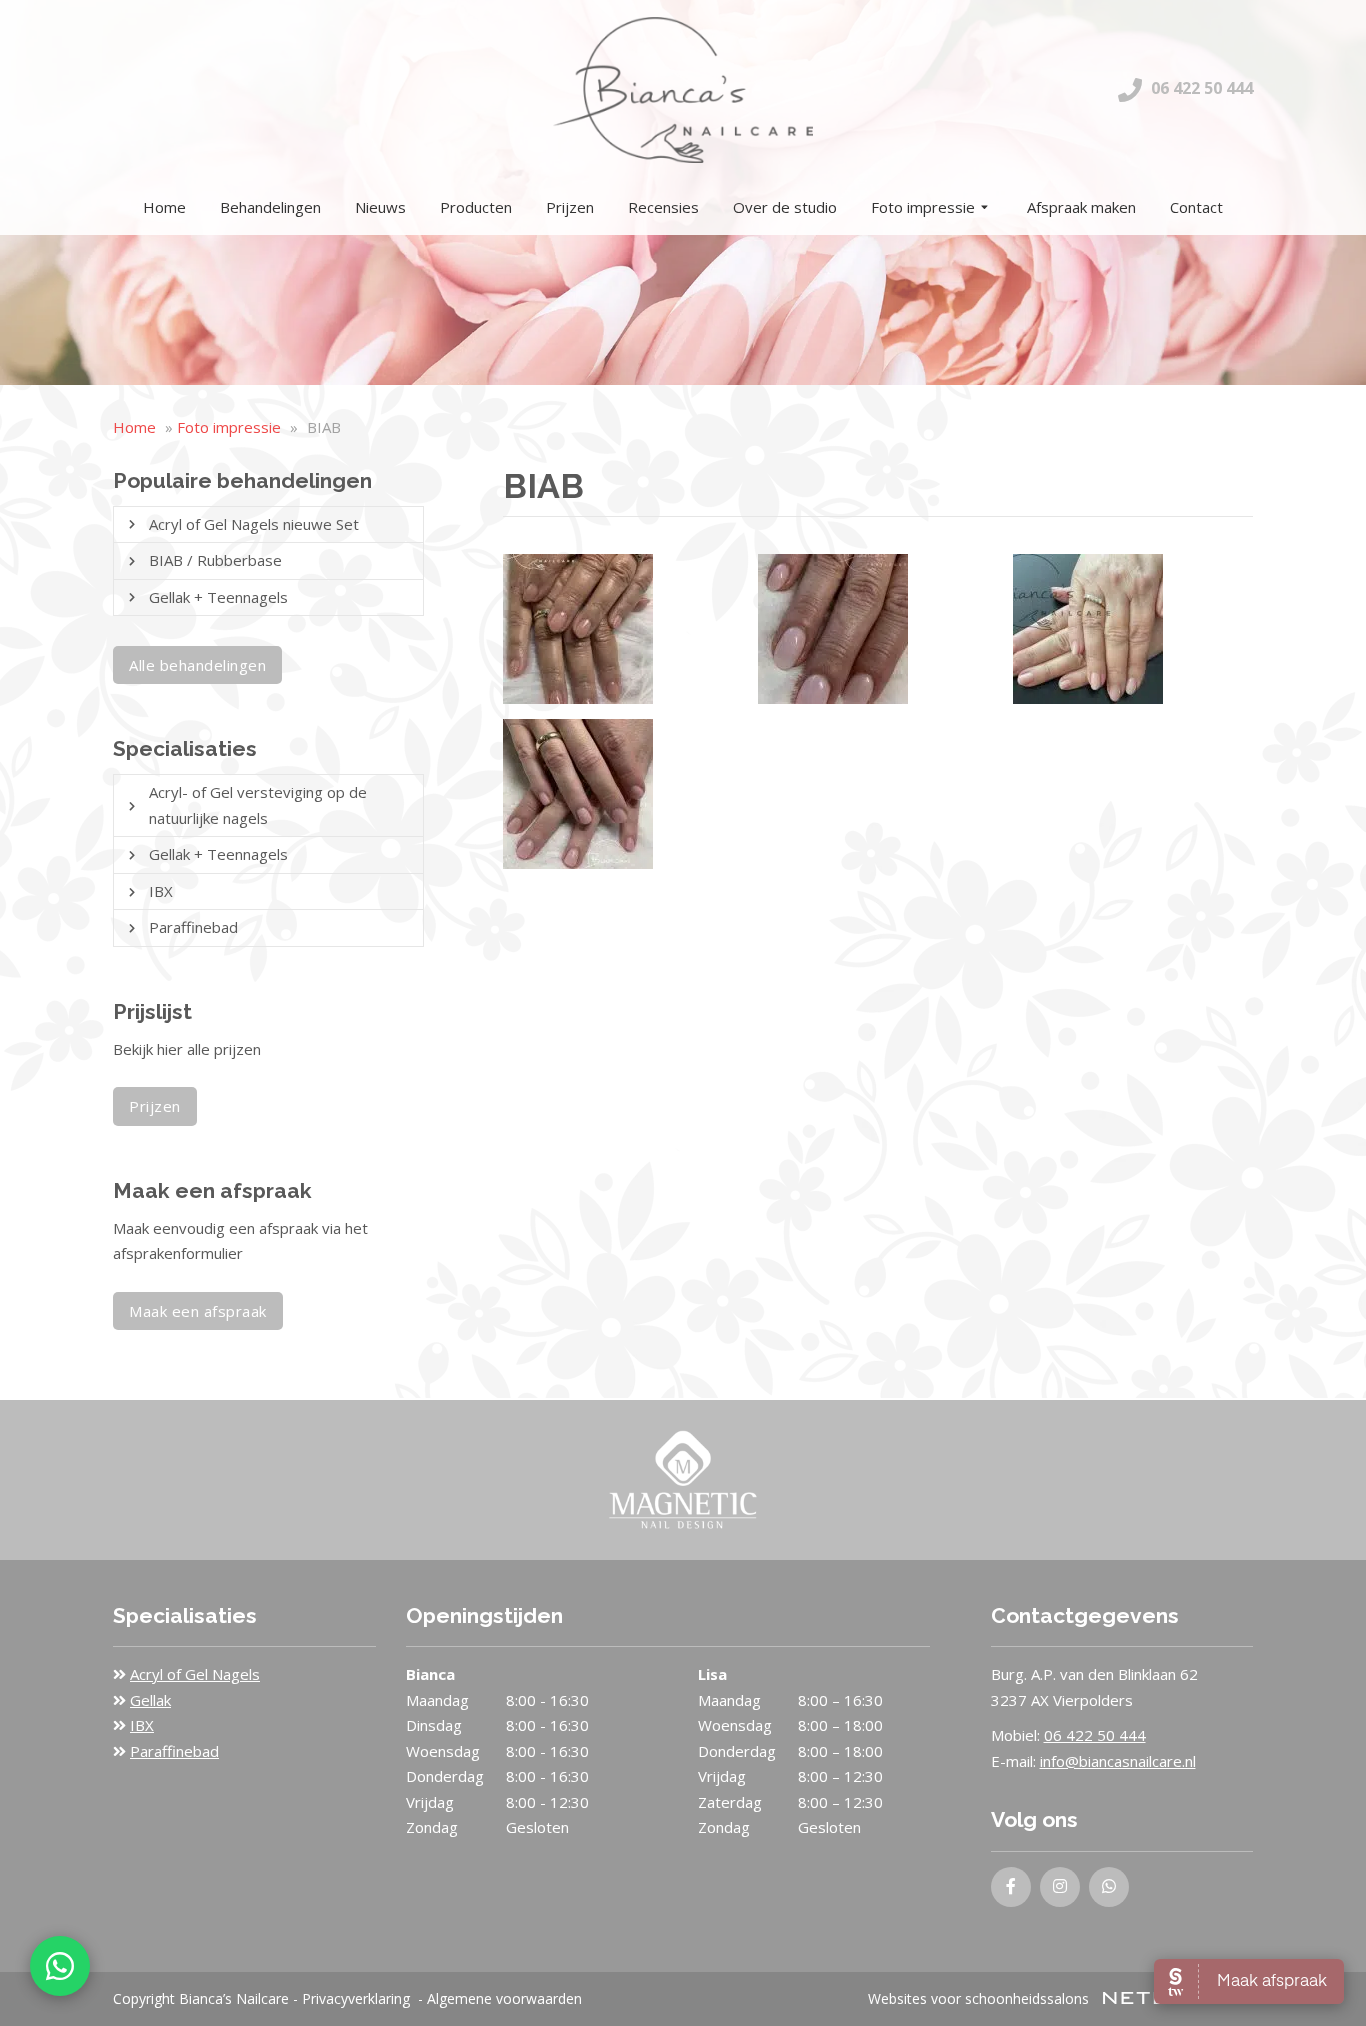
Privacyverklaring (356, 1998)
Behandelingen (270, 207)
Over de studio (785, 207)
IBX (161, 891)
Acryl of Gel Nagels (195, 1674)
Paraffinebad (193, 927)
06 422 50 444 (1200, 88)
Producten (476, 207)
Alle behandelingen (197, 665)
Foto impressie (923, 207)
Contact (1196, 207)
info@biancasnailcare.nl (1118, 1761)
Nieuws (380, 207)
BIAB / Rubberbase (215, 560)
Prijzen (570, 207)
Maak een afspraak (198, 1311)
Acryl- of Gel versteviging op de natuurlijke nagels (258, 805)
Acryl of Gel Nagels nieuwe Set (254, 524)
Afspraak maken (1081, 207)
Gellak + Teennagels (218, 597)
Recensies (663, 207)
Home (164, 207)
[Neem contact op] (60, 1966)
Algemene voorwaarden (504, 1998)
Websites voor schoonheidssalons (980, 1998)
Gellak (150, 1700)
